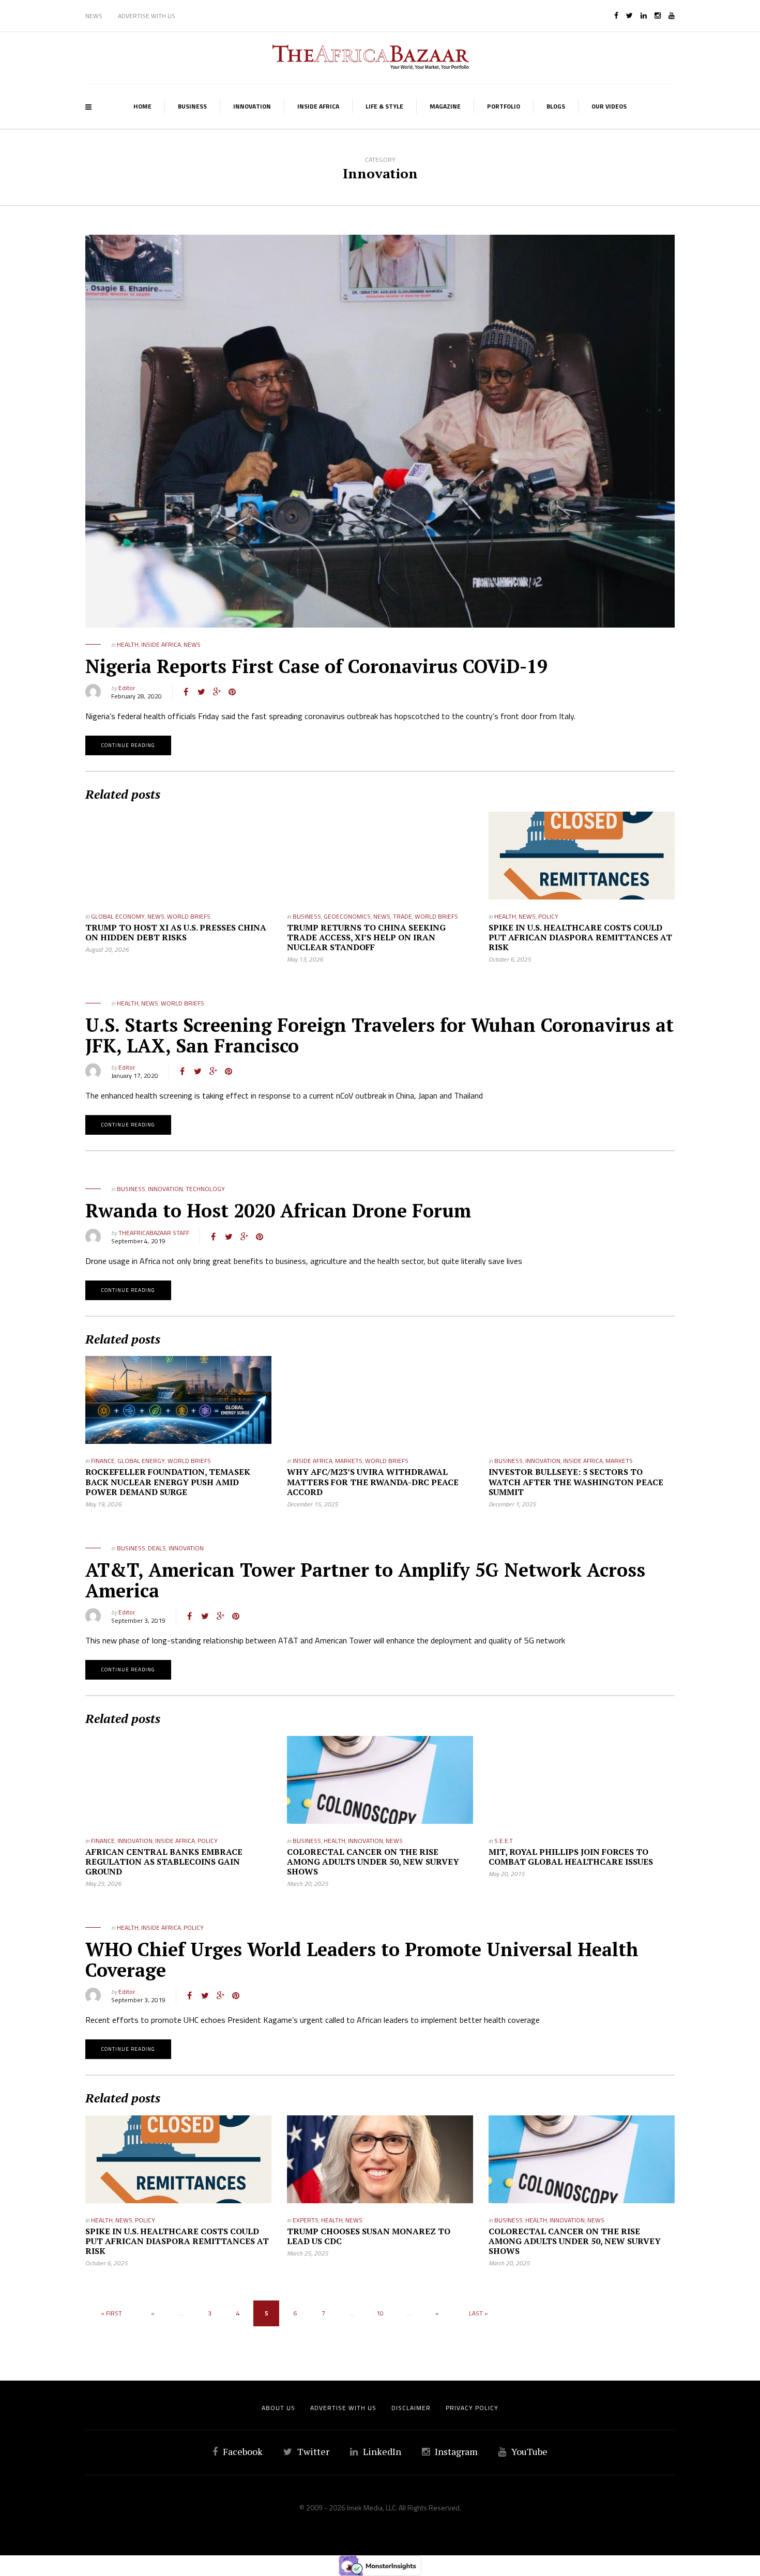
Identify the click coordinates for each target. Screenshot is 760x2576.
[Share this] (186, 692)
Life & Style (384, 106)
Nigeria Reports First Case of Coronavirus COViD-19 (316, 666)
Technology (205, 1189)
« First (111, 2313)
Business (192, 106)
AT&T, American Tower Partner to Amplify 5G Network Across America (365, 1580)
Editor (127, 688)
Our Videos (609, 106)
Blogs (556, 106)
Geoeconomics (347, 916)
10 (380, 2313)
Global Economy (118, 916)
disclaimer (411, 2408)
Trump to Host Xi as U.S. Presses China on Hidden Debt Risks (176, 932)
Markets (349, 1461)
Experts (306, 2220)
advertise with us (343, 2408)
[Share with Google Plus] (217, 692)
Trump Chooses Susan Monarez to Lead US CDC (369, 2236)
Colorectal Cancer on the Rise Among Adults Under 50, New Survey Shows (373, 1862)
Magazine (445, 106)
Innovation (252, 106)
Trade (402, 916)
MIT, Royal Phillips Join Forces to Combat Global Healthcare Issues (571, 1857)
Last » (478, 2313)
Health (128, 644)
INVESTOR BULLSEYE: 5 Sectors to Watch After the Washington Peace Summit (576, 1482)
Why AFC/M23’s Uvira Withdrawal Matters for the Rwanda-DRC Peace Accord (373, 1482)
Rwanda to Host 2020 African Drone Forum (278, 1210)
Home (142, 106)
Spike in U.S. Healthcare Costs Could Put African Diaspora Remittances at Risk (580, 937)
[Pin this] (232, 692)
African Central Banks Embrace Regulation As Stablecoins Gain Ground (164, 1862)
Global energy (141, 1461)
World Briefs (189, 916)
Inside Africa (318, 106)
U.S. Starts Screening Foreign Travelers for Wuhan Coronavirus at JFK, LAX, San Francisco (379, 1035)
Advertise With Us (147, 16)
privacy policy (472, 2408)
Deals (157, 1548)
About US (278, 2408)
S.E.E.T (504, 1841)
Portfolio (504, 106)
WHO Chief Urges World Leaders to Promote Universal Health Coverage (362, 1960)
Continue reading (128, 745)
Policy (548, 916)
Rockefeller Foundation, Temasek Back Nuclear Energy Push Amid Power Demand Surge (168, 1482)
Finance (103, 1461)
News (94, 16)
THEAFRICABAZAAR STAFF (154, 1233)
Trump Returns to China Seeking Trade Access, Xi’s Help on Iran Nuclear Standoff (366, 937)
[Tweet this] (201, 692)
